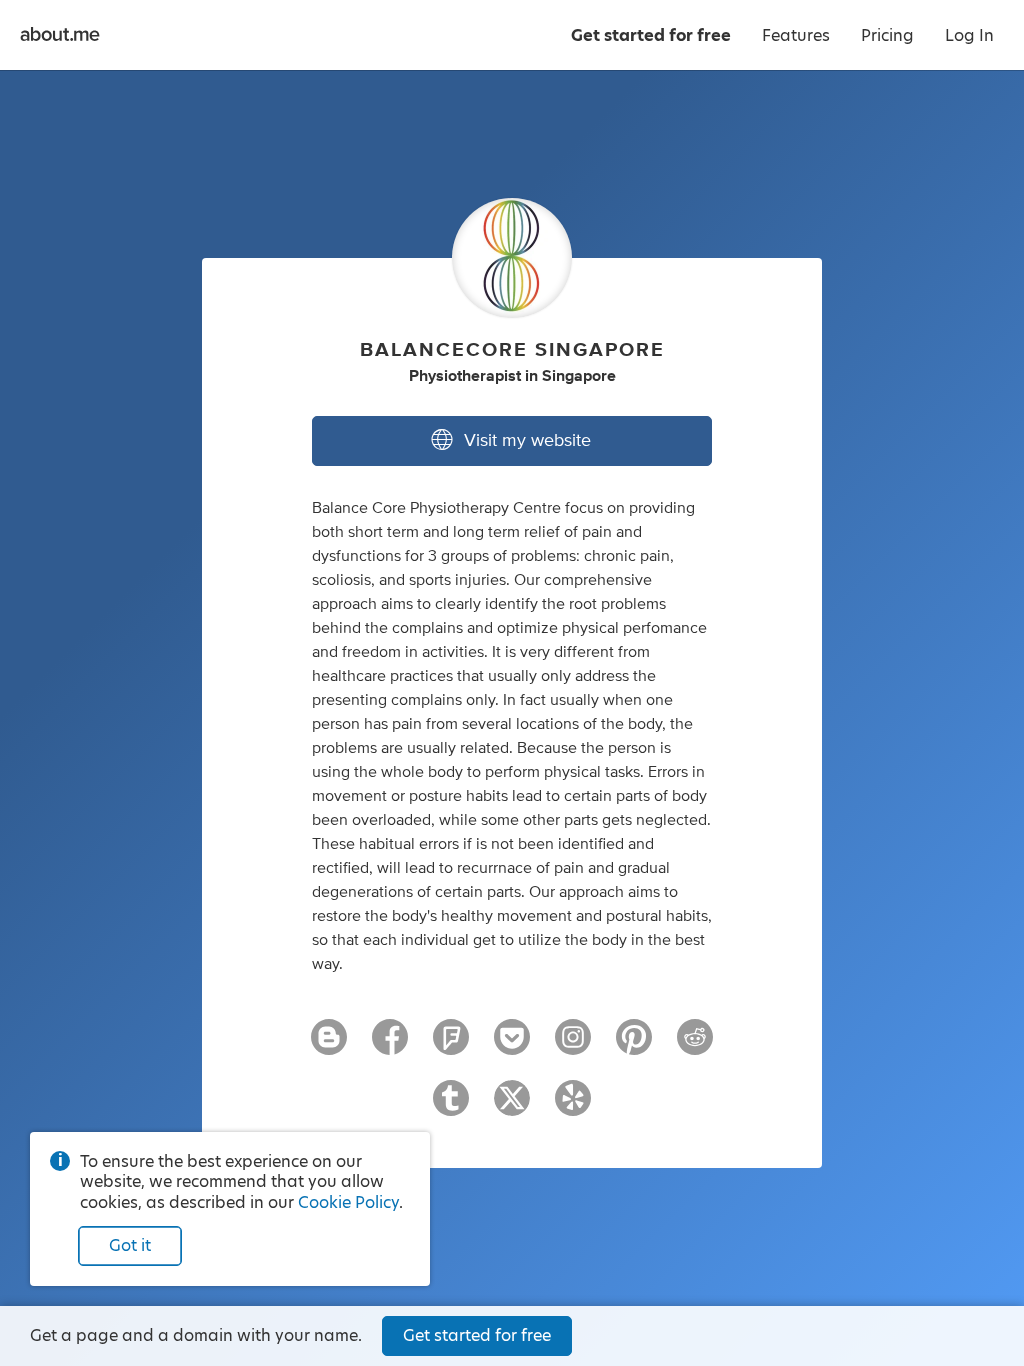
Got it (130, 1245)
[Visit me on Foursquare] (451, 1046)
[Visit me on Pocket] (512, 1046)
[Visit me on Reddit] (695, 1046)
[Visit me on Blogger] (329, 1046)
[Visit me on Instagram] (573, 1046)
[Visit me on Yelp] (573, 1107)
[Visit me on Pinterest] (634, 1046)
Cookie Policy (348, 1202)
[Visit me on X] (512, 1107)
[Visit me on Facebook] (390, 1046)
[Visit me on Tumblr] (451, 1107)
